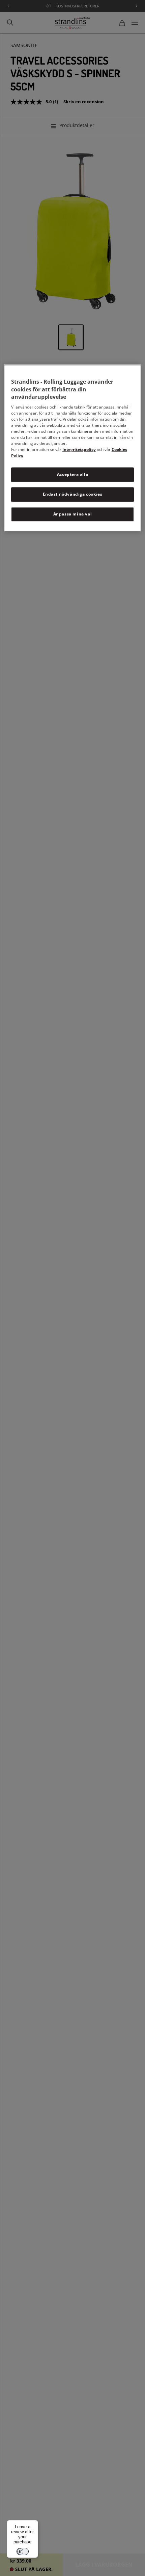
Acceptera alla (72, 475)
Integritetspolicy (79, 450)
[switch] (23, 2551)
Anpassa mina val (73, 514)
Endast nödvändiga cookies (73, 494)
